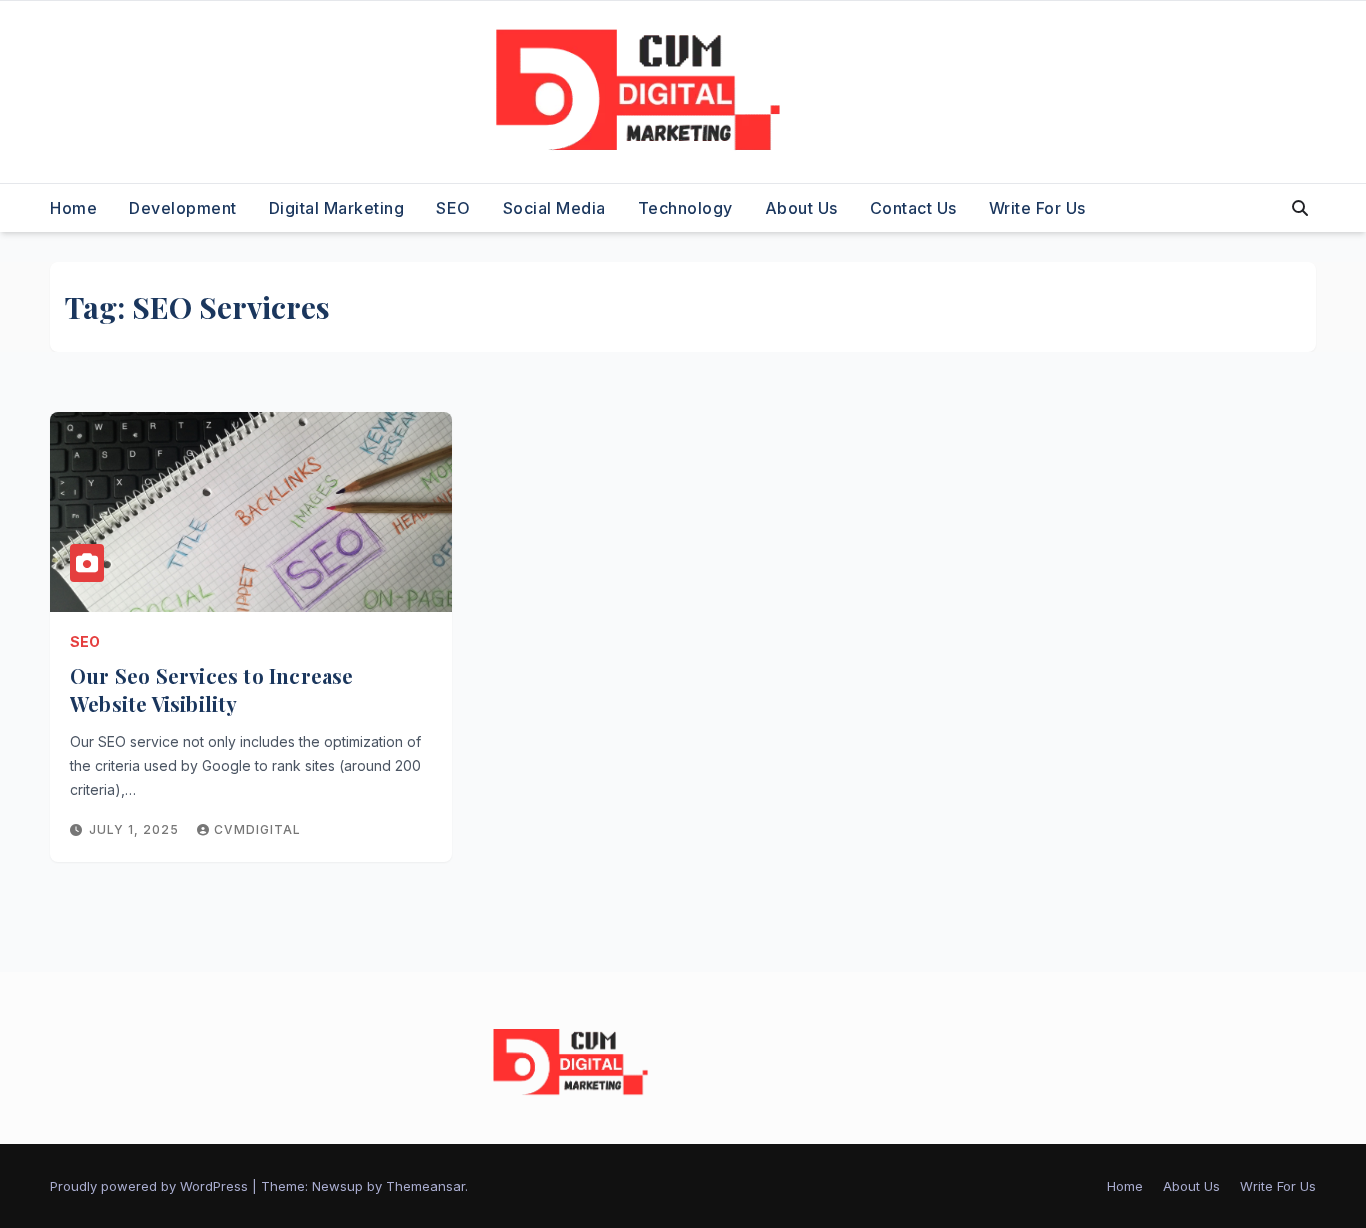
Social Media (554, 208)
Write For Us (1037, 208)
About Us (801, 208)
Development (183, 208)
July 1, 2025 (136, 829)
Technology (685, 208)
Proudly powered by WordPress (151, 1186)
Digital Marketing (337, 208)
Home (73, 208)
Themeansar (425, 1186)
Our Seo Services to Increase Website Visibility (212, 689)
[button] (1300, 208)
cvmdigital (257, 829)
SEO (453, 208)
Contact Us (913, 208)
